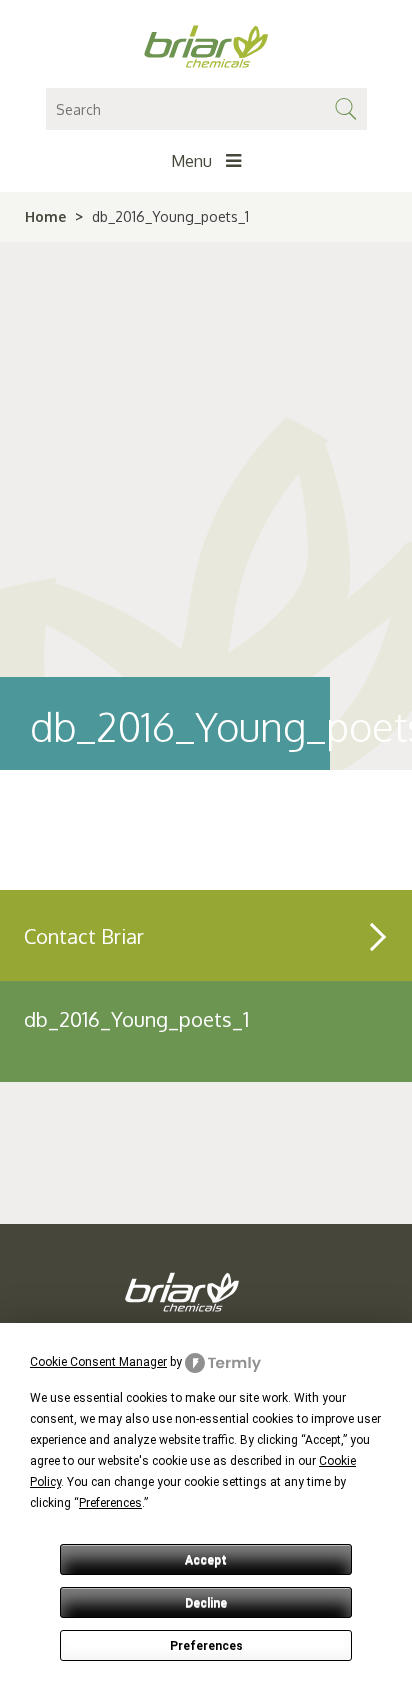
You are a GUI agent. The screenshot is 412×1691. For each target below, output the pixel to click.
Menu (193, 161)
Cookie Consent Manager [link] (98, 1362)
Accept (206, 1560)
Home (45, 216)
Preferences (206, 1646)
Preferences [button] (110, 1503)
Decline (206, 1603)
